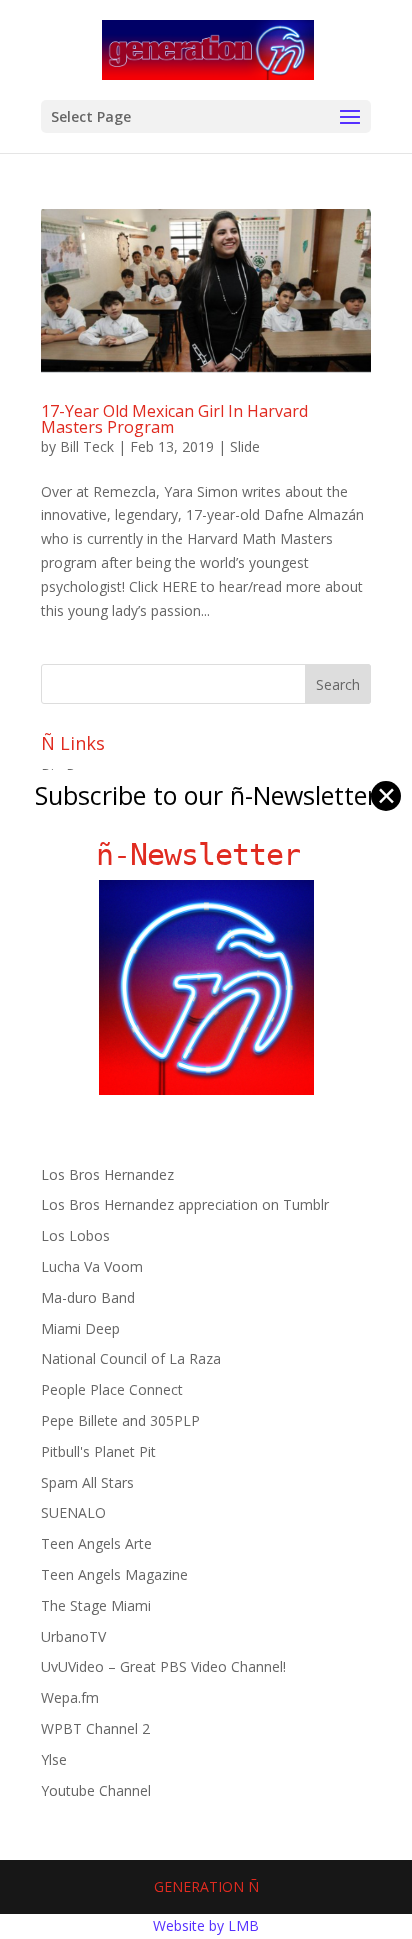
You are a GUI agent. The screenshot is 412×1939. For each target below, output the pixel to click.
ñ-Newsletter (206, 854)
